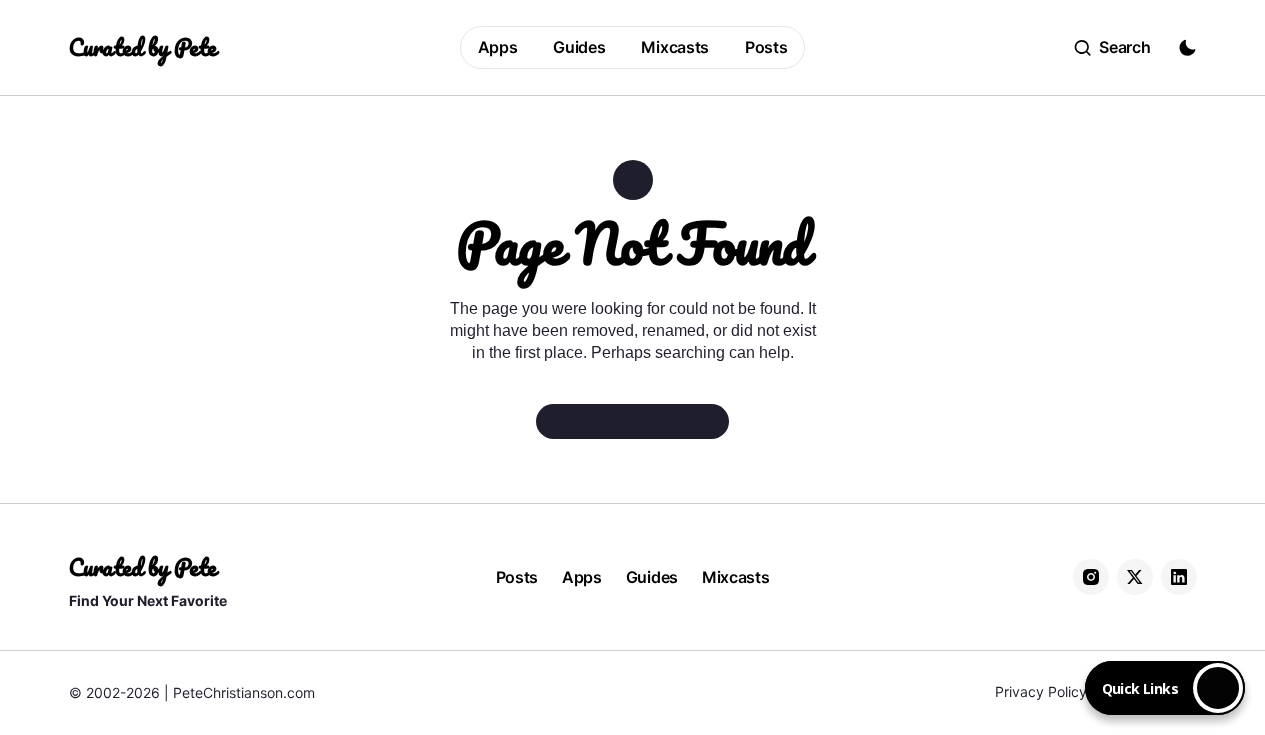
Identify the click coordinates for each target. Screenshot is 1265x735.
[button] (1112, 48)
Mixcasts (735, 577)
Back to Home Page (624, 421)
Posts (517, 577)
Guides (652, 577)
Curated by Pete (142, 47)
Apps (582, 577)
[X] (1135, 577)
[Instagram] (1091, 577)
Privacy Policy (1041, 691)
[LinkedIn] (1179, 577)
